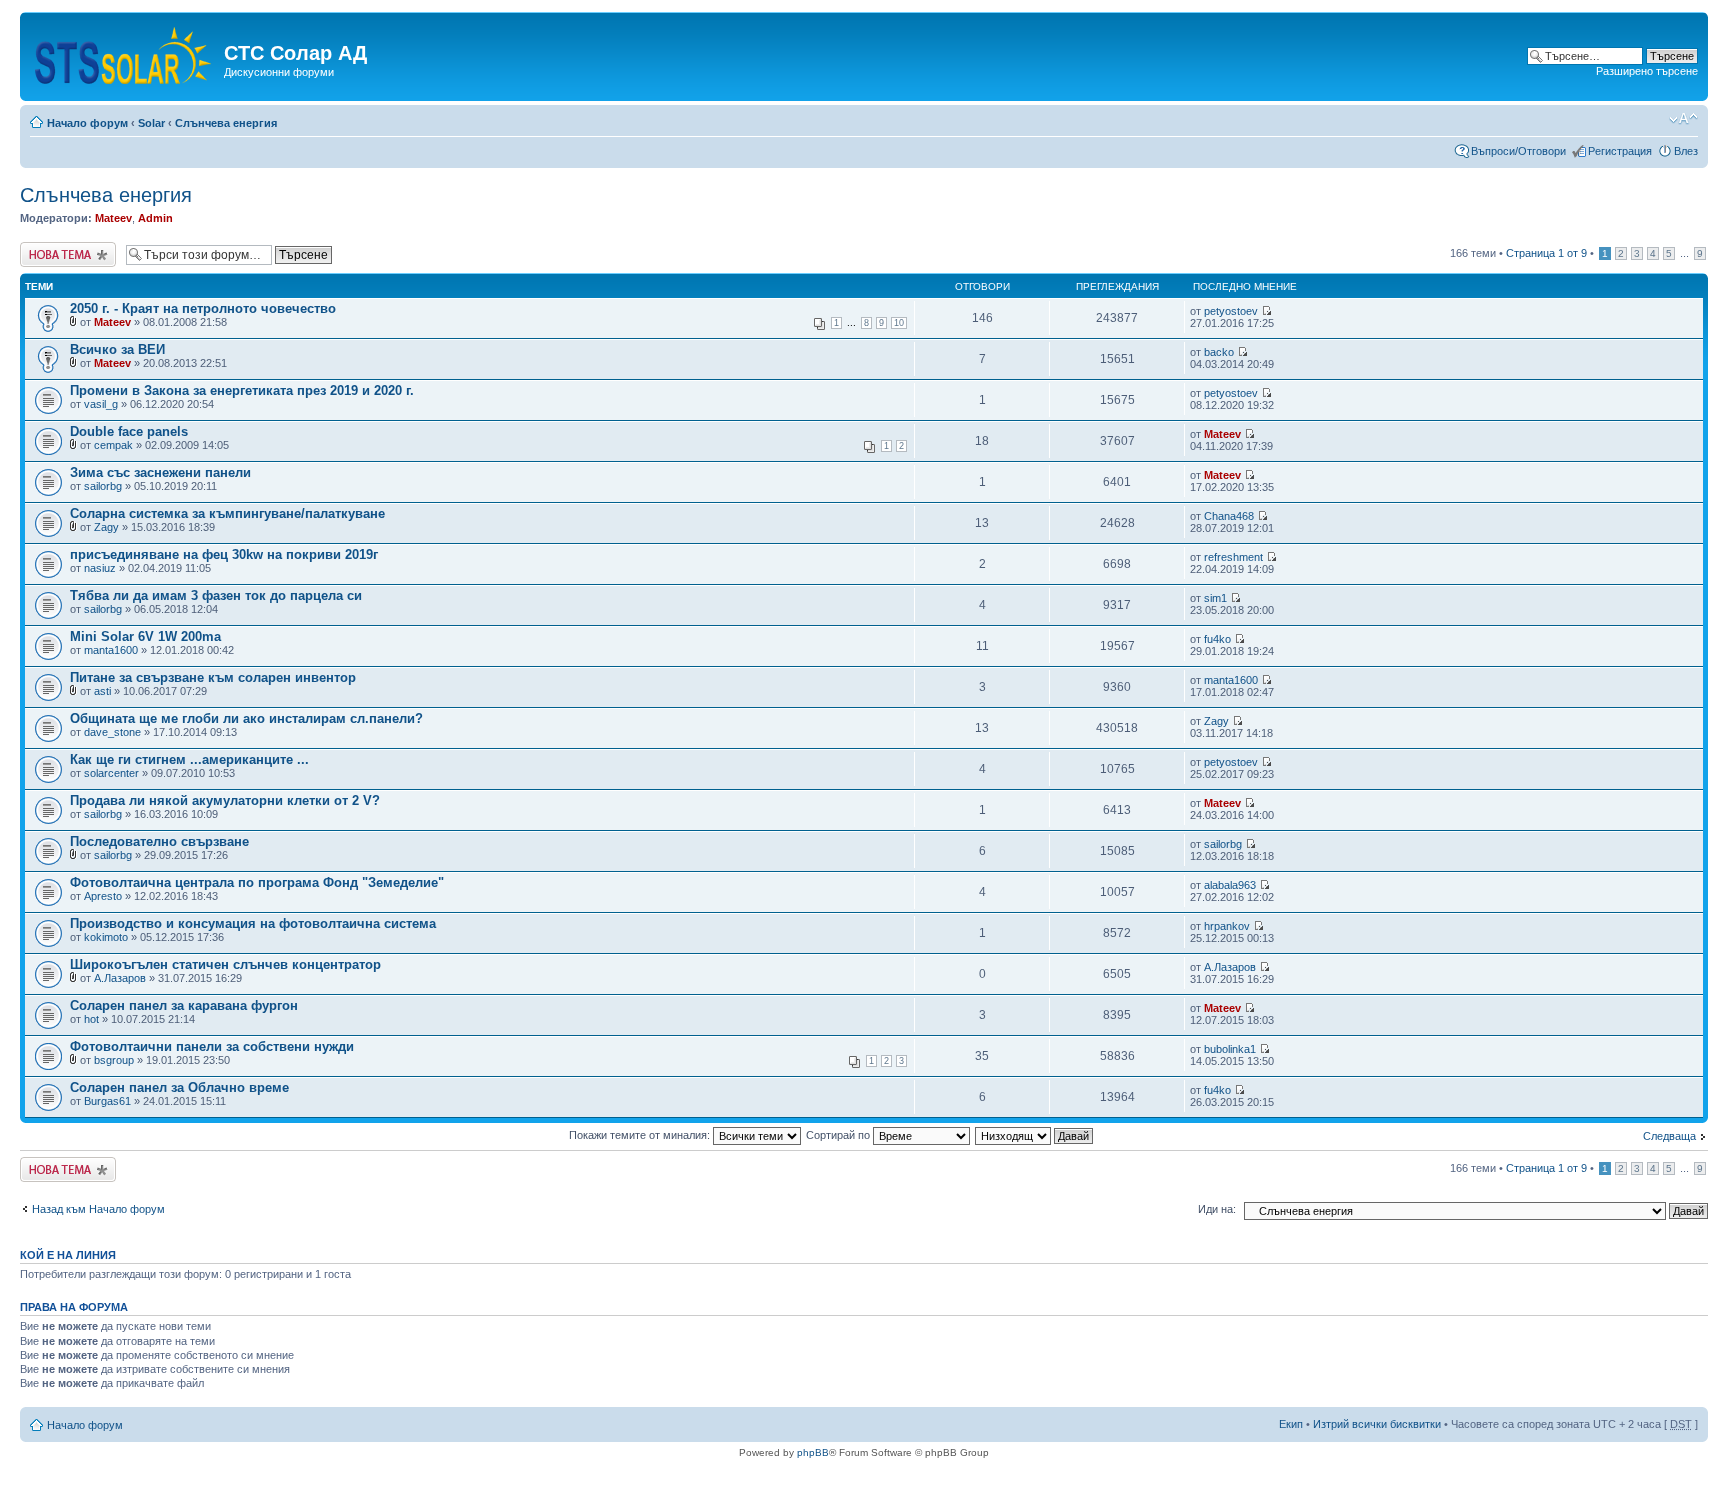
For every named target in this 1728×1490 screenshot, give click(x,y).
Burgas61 (107, 1101)
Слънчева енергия (226, 123)
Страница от (1546, 253)
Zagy (106, 527)
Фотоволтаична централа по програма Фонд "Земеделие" (257, 882)
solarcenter (111, 773)
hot (91, 1019)
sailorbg (103, 486)
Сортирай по (839, 1135)
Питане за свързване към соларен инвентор (213, 677)
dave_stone (112, 732)
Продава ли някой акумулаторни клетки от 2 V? (225, 800)
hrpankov (1227, 926)
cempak (113, 445)
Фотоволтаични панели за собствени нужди (212, 1046)
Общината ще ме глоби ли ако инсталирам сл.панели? (246, 718)
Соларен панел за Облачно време (179, 1087)
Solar (151, 123)
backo (1219, 352)
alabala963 (1230, 885)
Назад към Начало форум (98, 1209)
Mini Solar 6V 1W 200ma (145, 636)
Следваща (1669, 1136)
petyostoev (1231, 311)
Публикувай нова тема (64, 254)
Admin (155, 218)
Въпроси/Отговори (1518, 151)
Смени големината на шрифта (1683, 119)
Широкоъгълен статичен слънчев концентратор (225, 964)
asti (102, 691)
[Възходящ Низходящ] (1035, 1135)
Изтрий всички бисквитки (1377, 1424)
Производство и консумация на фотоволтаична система (253, 923)
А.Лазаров (120, 978)
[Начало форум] (124, 51)
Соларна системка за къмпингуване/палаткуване (227, 513)
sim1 (1215, 598)
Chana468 (1229, 516)
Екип (1291, 1424)
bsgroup (114, 1060)
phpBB (813, 1452)
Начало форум (87, 123)
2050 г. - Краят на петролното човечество (203, 308)
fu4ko (1217, 639)
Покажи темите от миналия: (641, 1135)
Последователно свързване (159, 841)
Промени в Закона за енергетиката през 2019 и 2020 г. (242, 390)
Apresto (103, 896)
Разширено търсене (1647, 71)
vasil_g (101, 404)
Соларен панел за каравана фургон (184, 1005)
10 (899, 323)
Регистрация (1620, 151)
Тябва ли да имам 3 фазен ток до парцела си (216, 595)
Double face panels (129, 431)
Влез (1686, 151)
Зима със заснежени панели (160, 472)
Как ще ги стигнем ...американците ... (189, 759)
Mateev (113, 218)
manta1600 (111, 650)
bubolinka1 (1230, 1049)
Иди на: (1217, 1209)
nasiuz (100, 568)
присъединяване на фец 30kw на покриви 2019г (224, 554)
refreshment (1233, 557)
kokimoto (106, 937)
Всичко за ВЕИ (117, 349)
